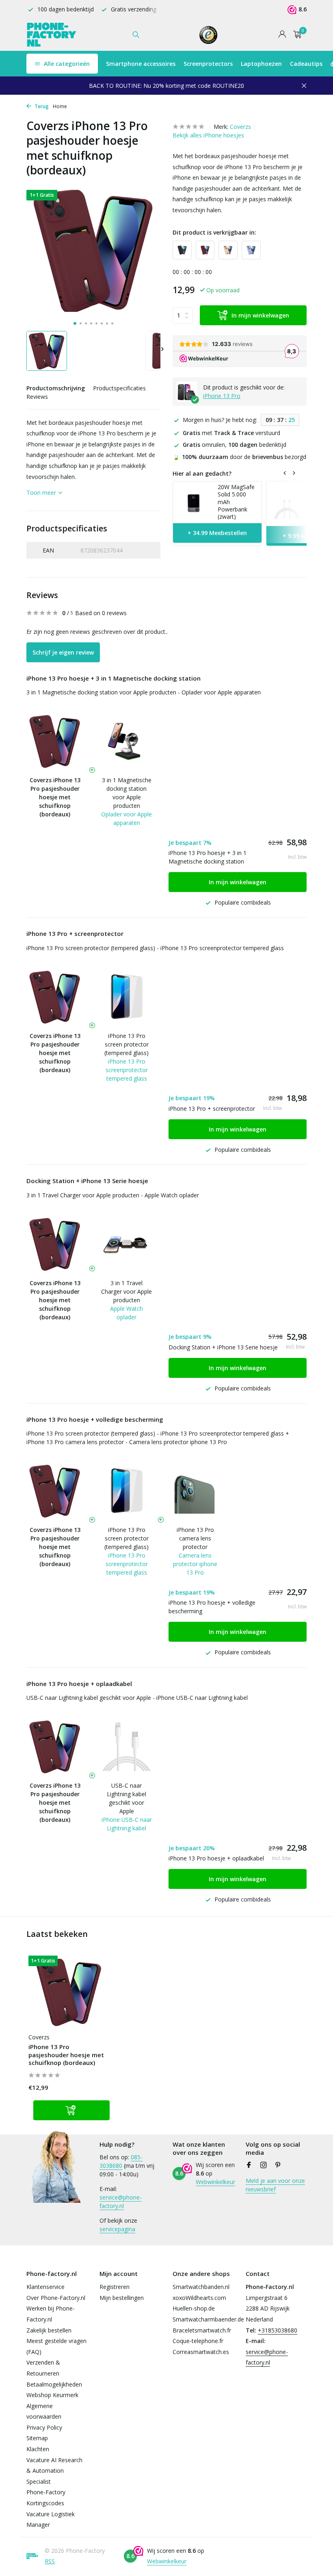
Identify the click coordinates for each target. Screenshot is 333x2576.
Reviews (37, 397)
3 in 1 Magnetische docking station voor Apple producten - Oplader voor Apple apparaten (144, 692)
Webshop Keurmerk (52, 2395)
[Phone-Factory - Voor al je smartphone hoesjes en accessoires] (52, 35)
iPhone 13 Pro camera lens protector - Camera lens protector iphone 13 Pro (127, 1442)
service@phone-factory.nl (121, 2202)
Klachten (38, 2449)
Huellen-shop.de (194, 2308)
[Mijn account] (282, 35)
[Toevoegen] (71, 2110)
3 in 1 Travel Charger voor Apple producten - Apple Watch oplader (113, 1195)
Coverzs (240, 127)
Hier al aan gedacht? (202, 473)
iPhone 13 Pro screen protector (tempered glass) (126, 1044)
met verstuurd (231, 433)
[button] (75, 323)
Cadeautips (306, 64)
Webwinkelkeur (215, 2182)
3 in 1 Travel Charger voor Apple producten (126, 1291)
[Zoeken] (136, 35)
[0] (295, 35)
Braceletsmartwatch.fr (202, 2330)
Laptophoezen (261, 64)
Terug (41, 106)
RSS (50, 2561)
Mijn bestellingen (122, 2298)
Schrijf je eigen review (63, 652)
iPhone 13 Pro (222, 396)
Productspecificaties (119, 388)
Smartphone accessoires (141, 64)
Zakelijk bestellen (49, 2330)
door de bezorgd (239, 457)
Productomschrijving (56, 388)
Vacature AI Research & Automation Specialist (54, 2471)
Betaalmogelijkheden (54, 2384)
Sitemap (37, 2438)
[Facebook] (249, 2165)
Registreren (115, 2287)
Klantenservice (45, 2287)
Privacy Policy (44, 2427)
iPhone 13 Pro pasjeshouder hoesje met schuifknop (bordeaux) (66, 2055)
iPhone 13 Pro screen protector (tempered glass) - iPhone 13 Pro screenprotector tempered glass (155, 948)
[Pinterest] (278, 2165)
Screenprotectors (208, 64)
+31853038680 (278, 2330)
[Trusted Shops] (209, 35)
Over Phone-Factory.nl (56, 2298)
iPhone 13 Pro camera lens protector (195, 1538)
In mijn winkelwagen (260, 315)
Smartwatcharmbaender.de (208, 2319)
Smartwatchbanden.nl (201, 2287)
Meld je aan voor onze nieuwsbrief (275, 2185)
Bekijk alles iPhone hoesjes (208, 135)
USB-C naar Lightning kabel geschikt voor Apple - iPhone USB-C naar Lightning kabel (137, 1698)
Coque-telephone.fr (198, 2341)
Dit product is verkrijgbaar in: (214, 232)
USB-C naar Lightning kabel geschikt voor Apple (126, 1798)
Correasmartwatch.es (201, 2352)
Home (60, 106)
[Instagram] (264, 2165)
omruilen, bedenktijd (235, 445)
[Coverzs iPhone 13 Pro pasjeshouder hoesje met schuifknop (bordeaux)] (69, 1992)
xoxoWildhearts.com (199, 2298)
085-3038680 (121, 2161)
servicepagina (117, 2229)
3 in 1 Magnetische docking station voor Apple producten (127, 793)
